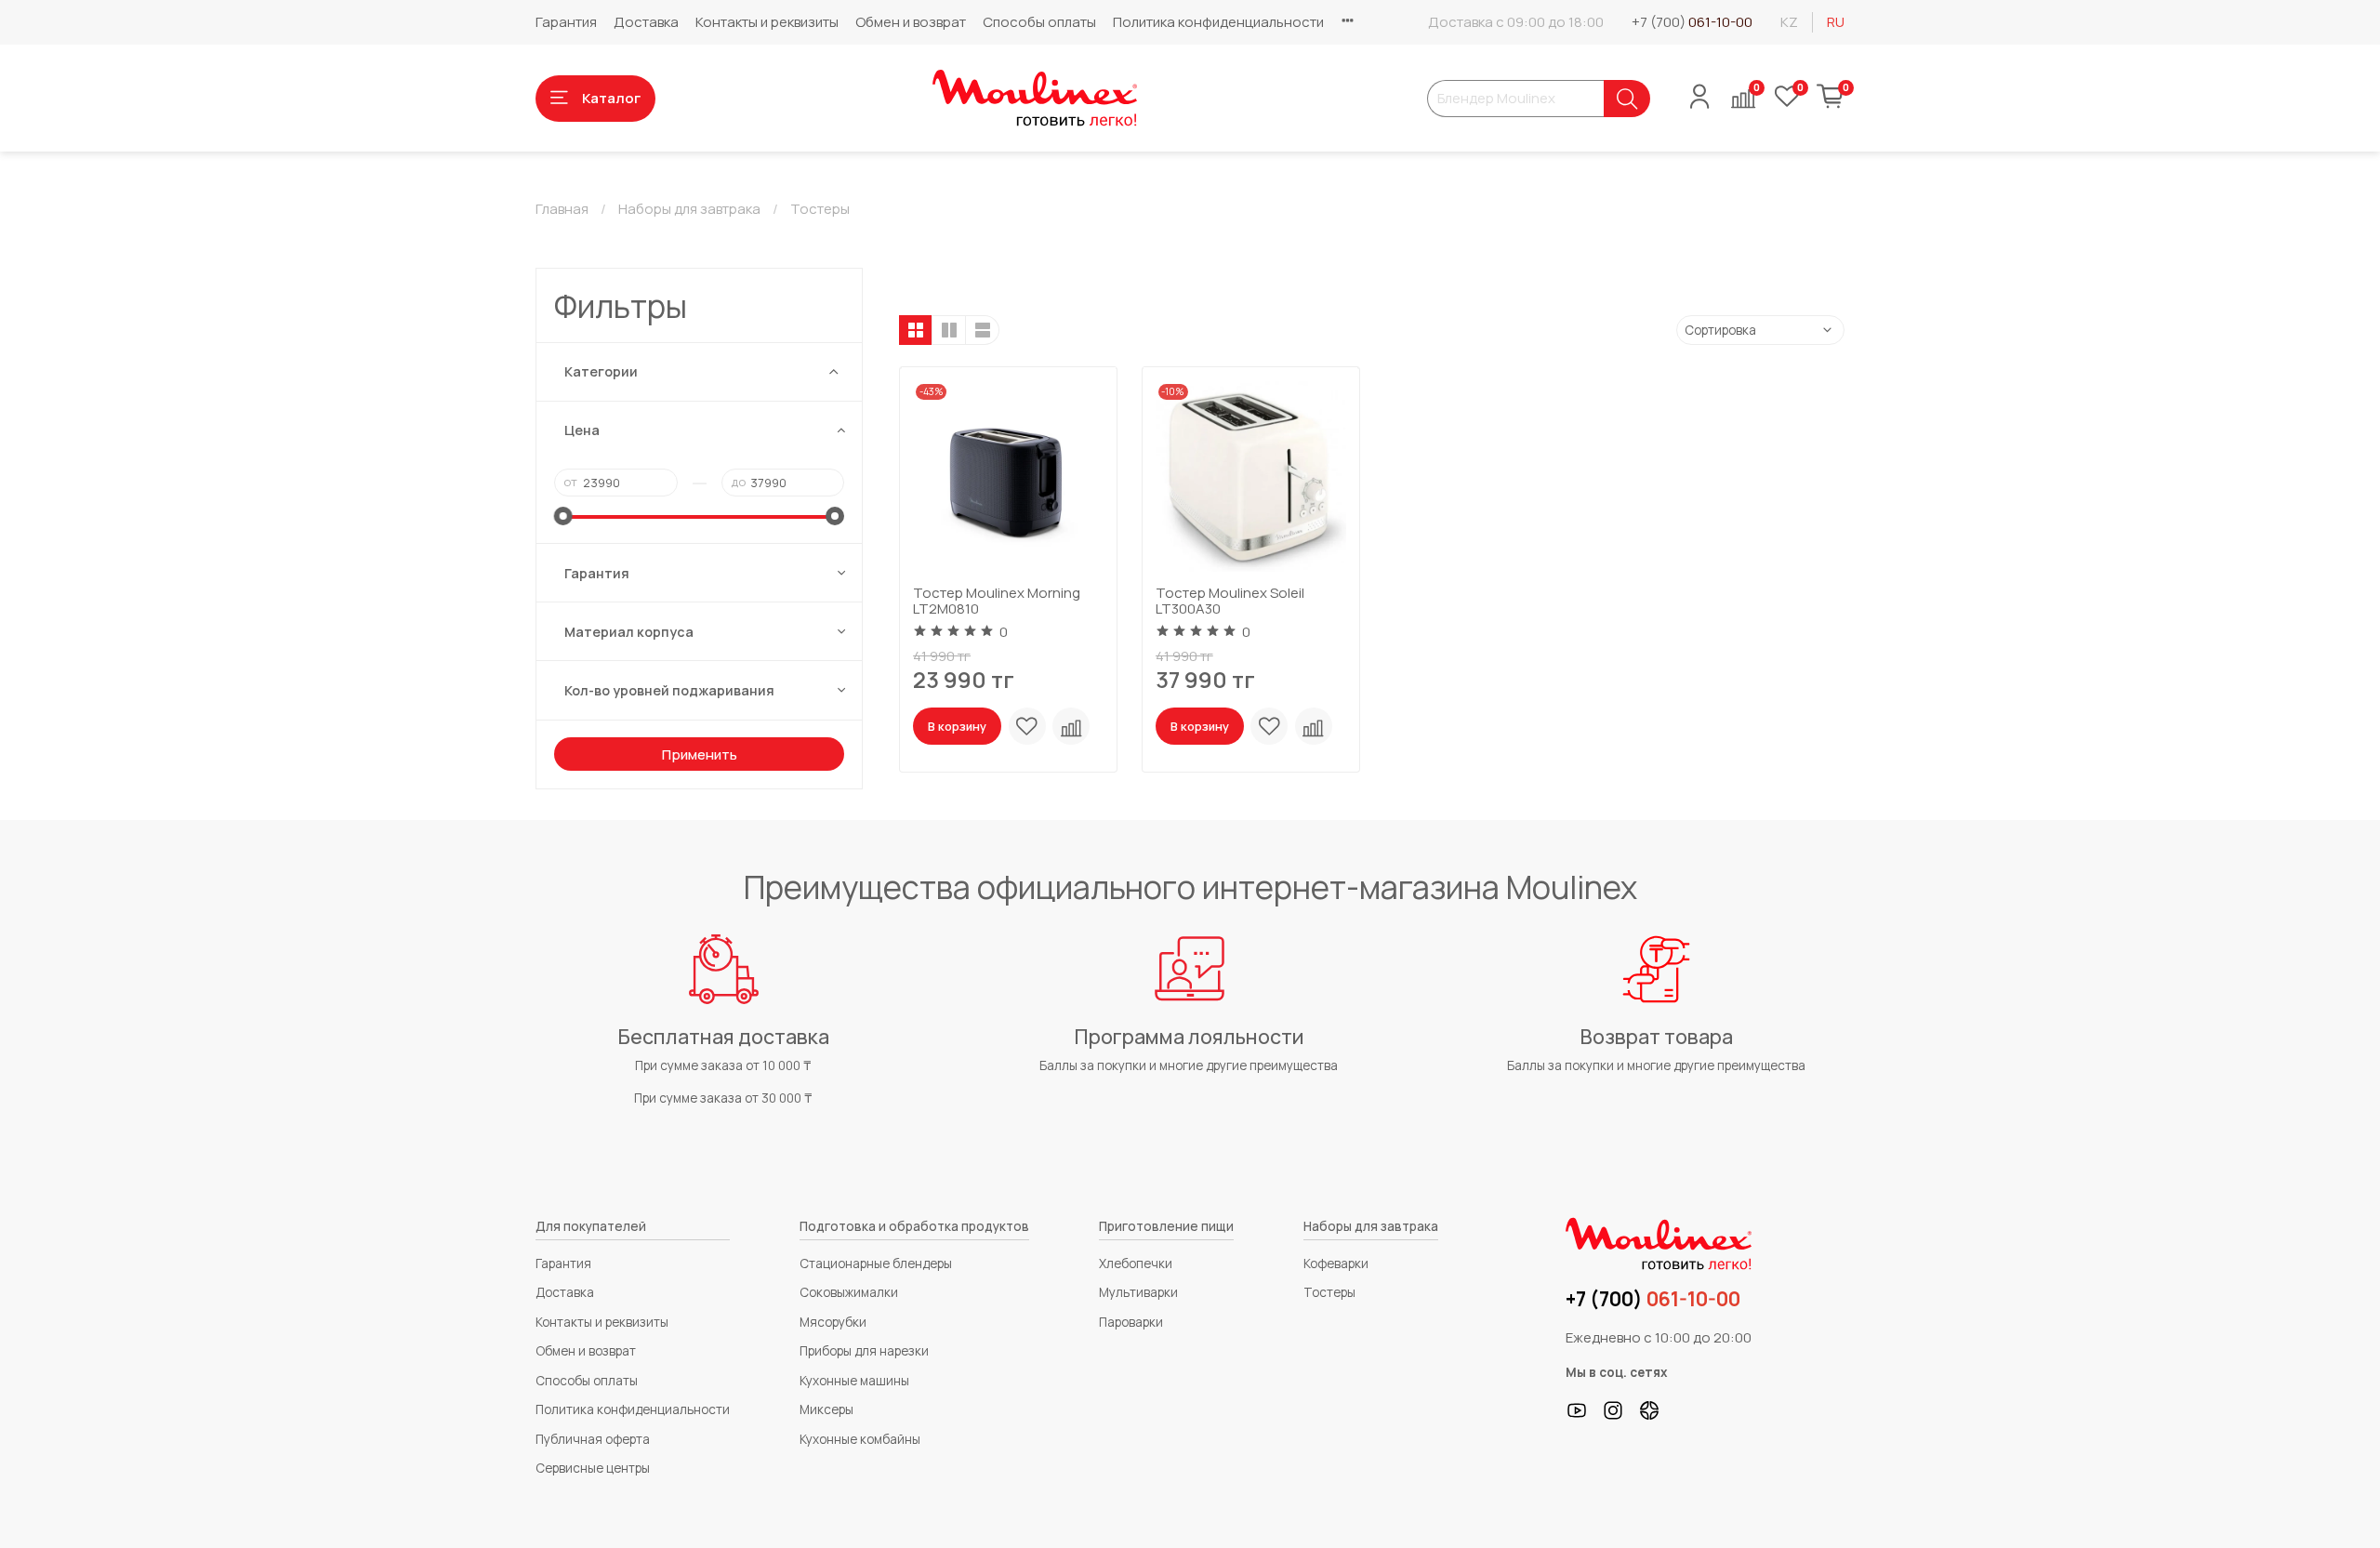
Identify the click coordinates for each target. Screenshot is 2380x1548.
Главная (562, 209)
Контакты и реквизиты (767, 22)
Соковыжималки (849, 1292)
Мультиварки (1138, 1292)
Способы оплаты (1039, 22)
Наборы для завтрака (689, 209)
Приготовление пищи (1166, 1226)
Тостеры (1329, 1292)
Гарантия (566, 22)
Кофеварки (1336, 1264)
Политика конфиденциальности (1218, 22)
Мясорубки (833, 1322)
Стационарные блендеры (876, 1264)
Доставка (646, 22)
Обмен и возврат (911, 22)
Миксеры (826, 1409)
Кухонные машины (854, 1381)
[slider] (563, 516)
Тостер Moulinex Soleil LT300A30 (1230, 601)
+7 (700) (1692, 22)
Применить (700, 754)
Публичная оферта (593, 1439)
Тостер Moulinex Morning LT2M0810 (997, 601)
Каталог (611, 98)
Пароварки (1131, 1322)
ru (1836, 22)
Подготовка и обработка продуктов (914, 1226)
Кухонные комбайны (860, 1439)
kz (1789, 22)
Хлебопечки (1136, 1264)
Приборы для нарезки (864, 1351)
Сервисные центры (593, 1468)
